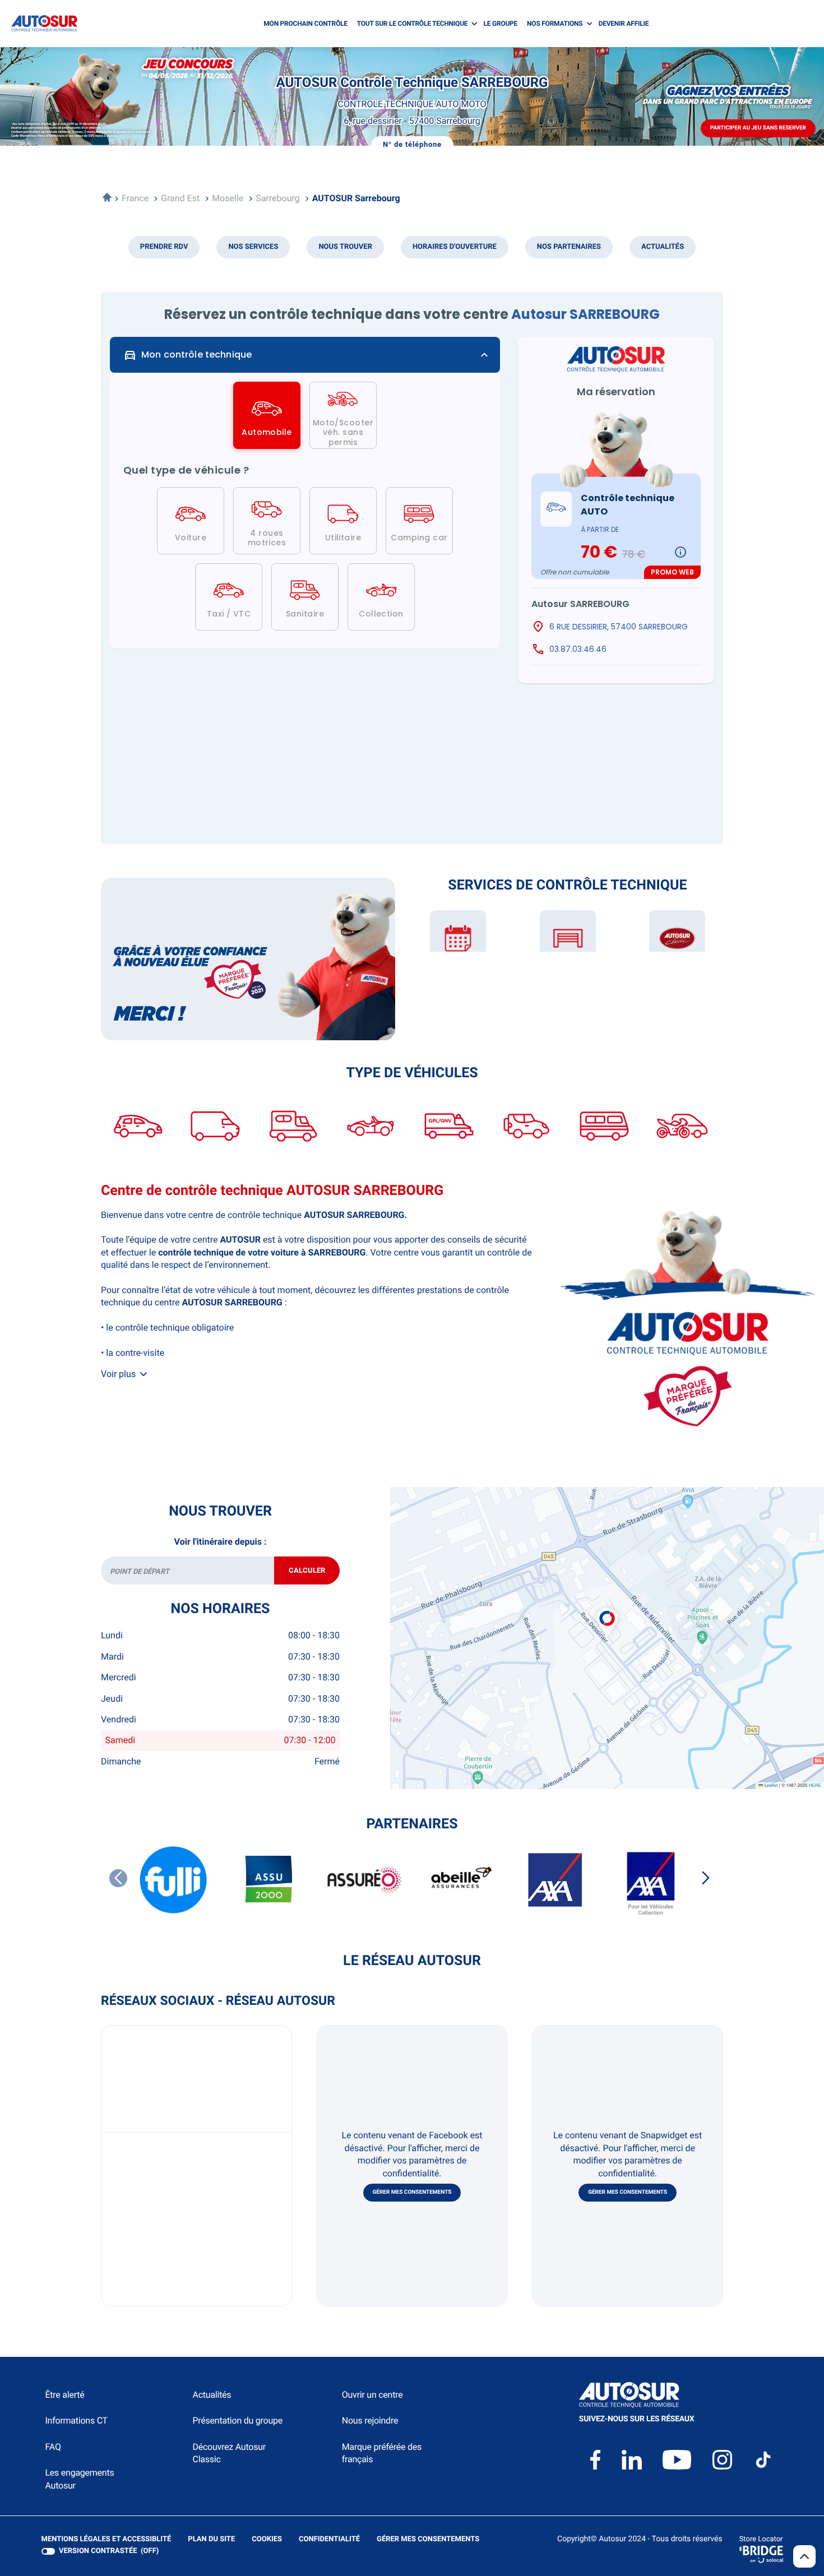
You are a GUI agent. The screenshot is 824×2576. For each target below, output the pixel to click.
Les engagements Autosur (80, 2479)
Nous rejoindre (370, 2420)
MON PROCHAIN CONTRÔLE (305, 24)
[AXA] (555, 1880)
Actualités (212, 2395)
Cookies (267, 2540)
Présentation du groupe (237, 2420)
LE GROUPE (501, 24)
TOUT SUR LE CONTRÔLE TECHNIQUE (413, 24)
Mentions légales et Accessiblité (107, 2540)
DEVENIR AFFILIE (624, 24)
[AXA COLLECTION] (650, 1880)
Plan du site (211, 2539)
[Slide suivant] (706, 1878)
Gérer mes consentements (412, 2192)
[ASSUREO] (364, 1880)
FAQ (53, 2447)
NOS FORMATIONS (555, 24)
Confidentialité (329, 2540)
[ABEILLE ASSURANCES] (460, 1880)
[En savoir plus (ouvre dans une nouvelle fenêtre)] (248, 959)
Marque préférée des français (382, 2453)
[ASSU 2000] (269, 1880)
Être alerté (65, 2395)
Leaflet (770, 1785)
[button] (607, 1610)
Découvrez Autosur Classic (229, 2453)
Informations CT (77, 2420)
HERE (815, 1785)
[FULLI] (174, 1880)
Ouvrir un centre (372, 2395)
